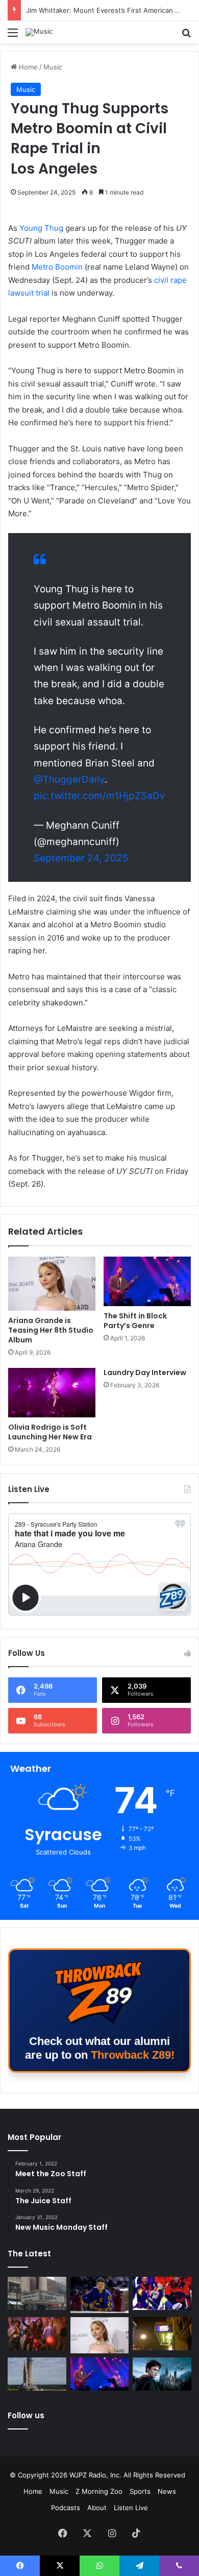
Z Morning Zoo (99, 2491)
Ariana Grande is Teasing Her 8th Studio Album (51, 1330)
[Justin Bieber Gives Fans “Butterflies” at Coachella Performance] (100, 2295)
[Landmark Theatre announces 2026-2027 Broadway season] (37, 2293)
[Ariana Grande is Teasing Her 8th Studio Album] (52, 1284)
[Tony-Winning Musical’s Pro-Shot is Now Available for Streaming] (162, 2334)
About (97, 2508)
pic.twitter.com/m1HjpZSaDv (99, 796)
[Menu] (13, 36)
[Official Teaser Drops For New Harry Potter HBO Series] (162, 2374)
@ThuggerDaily (69, 779)
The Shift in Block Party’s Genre (135, 1321)
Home (27, 67)
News (167, 2491)
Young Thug (41, 228)
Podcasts (66, 2508)
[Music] (39, 32)
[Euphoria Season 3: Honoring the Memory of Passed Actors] (37, 2334)
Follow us (26, 2415)
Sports (140, 2491)
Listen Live (131, 2508)
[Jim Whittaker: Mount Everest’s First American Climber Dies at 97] (162, 2293)
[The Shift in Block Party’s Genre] (147, 1281)
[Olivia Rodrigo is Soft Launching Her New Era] (52, 1392)
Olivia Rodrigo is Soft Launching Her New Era (50, 1432)
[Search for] (186, 36)
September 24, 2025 (81, 858)
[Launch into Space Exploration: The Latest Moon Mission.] (37, 2374)
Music (53, 67)
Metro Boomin (58, 267)
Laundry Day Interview (145, 1373)
